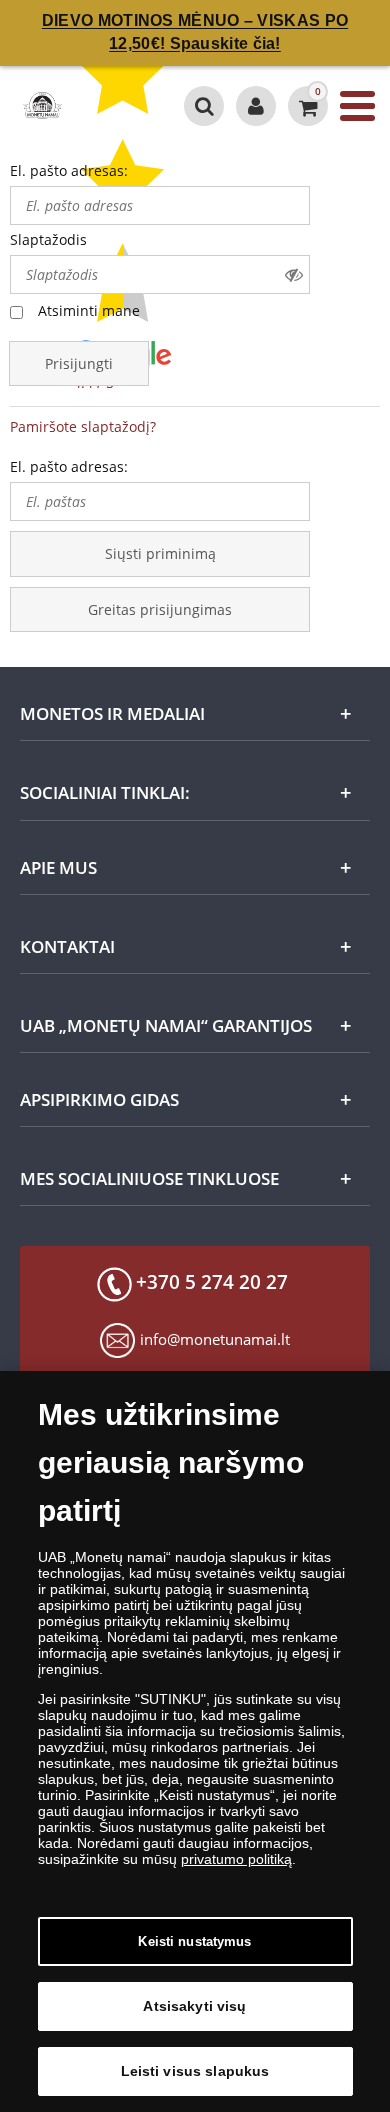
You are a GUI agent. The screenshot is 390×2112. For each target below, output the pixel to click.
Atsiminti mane (89, 310)
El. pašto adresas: (69, 170)
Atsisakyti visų (194, 2006)
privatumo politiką (236, 1859)
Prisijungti (79, 363)
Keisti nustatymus (194, 1941)
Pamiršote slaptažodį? (83, 426)
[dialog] (195, 1741)
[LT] (41, 106)
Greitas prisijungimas (160, 609)
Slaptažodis (48, 239)
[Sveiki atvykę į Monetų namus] (256, 106)
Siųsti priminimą (160, 553)
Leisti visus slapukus (195, 2071)
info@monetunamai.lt (215, 1339)
